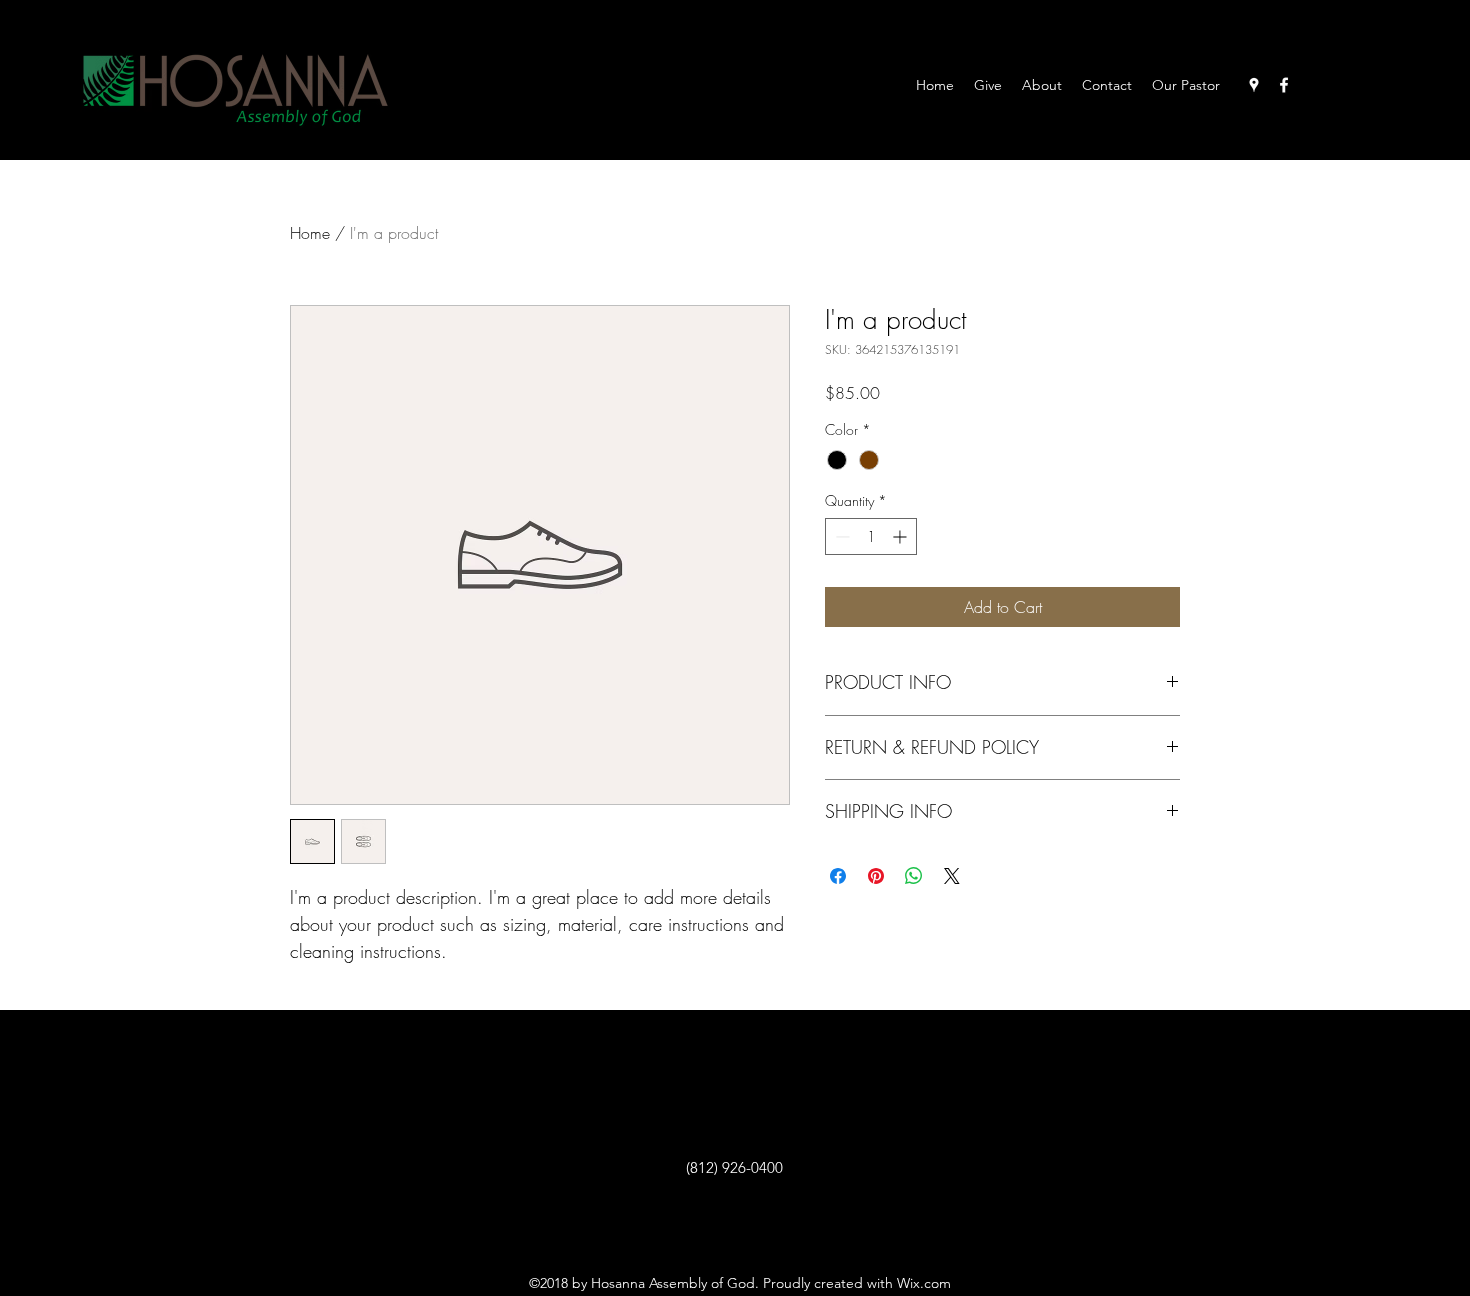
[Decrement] (840, 536)
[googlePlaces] (1254, 85)
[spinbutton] (871, 536)
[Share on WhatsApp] (914, 876)
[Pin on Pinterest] (876, 876)
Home (310, 233)
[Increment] (901, 536)
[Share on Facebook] (838, 876)
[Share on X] (952, 876)
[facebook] (1284, 85)
